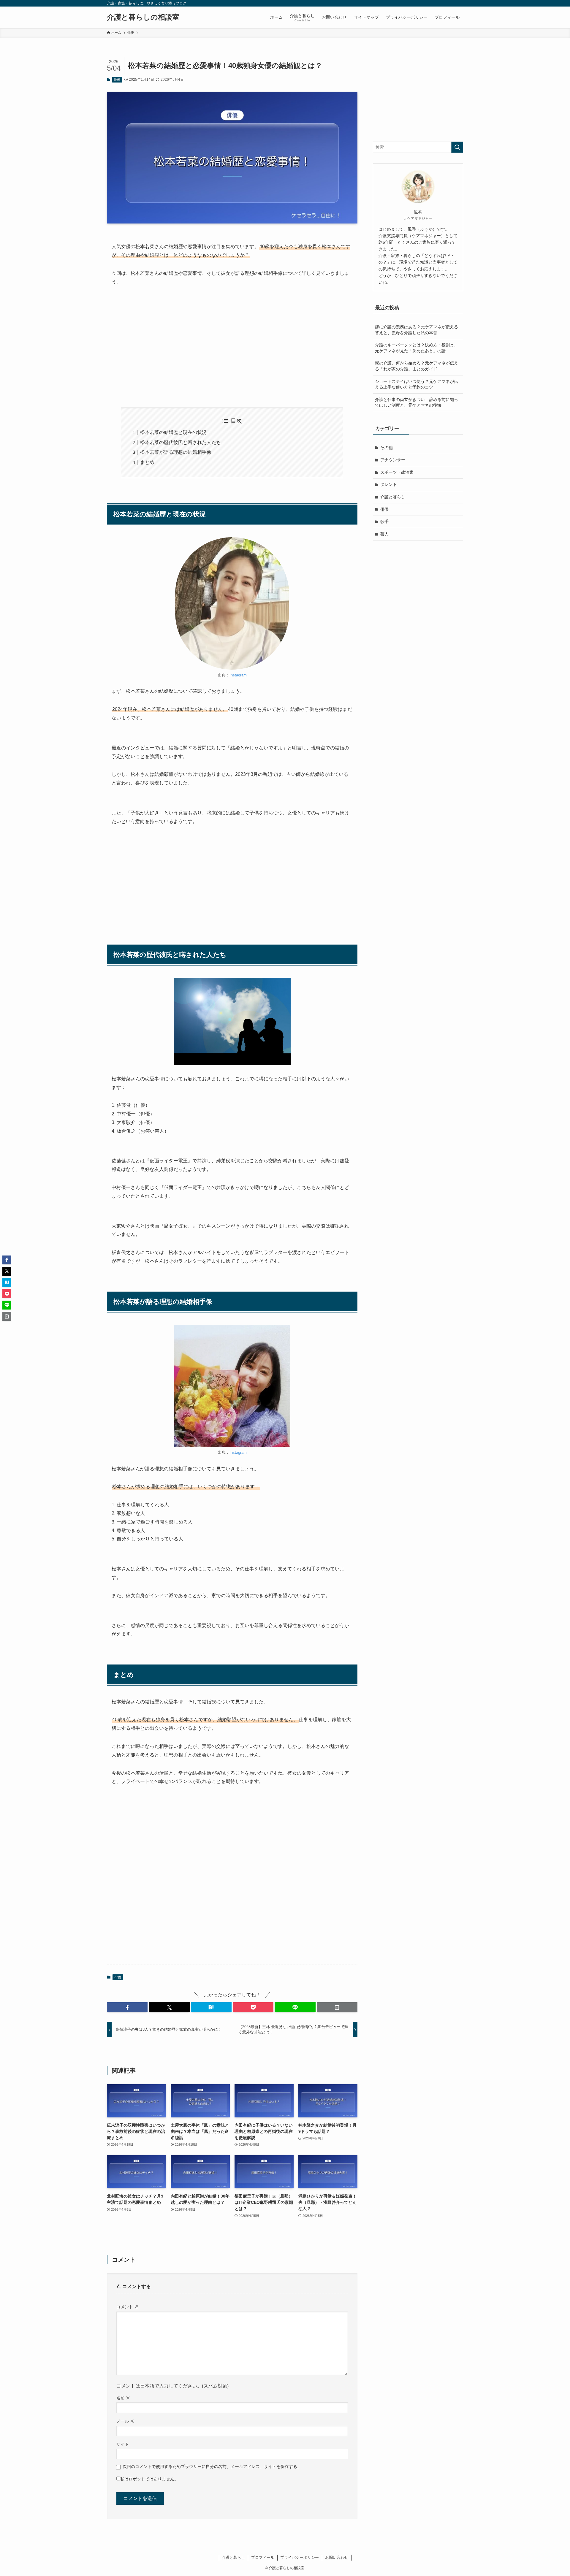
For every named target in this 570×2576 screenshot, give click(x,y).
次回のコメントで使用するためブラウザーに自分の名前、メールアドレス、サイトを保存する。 (212, 2466)
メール (125, 2421)
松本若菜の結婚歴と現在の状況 (173, 432)
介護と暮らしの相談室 (143, 17)
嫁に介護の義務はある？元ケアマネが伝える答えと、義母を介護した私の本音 (417, 330)
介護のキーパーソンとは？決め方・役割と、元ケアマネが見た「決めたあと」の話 (417, 348)
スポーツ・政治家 (397, 472)
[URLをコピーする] (337, 2007)
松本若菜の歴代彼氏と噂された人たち (180, 442)
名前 (123, 2398)
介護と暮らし (393, 497)
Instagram (238, 675)
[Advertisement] (232, 347)
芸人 (384, 534)
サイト (123, 2444)
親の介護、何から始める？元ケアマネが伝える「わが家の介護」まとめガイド (417, 366)
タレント (389, 484)
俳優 (117, 80)
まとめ (147, 462)
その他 (387, 448)
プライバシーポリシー (300, 2557)
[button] (127, 2007)
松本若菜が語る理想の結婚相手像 (176, 452)
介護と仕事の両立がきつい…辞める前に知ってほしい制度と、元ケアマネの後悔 (417, 402)
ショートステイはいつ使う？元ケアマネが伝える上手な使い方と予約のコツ (417, 384)
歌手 (384, 521)
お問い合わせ (337, 2557)
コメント (127, 2307)
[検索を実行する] (457, 147)
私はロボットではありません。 (149, 2479)
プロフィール (263, 2557)
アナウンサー (393, 460)
